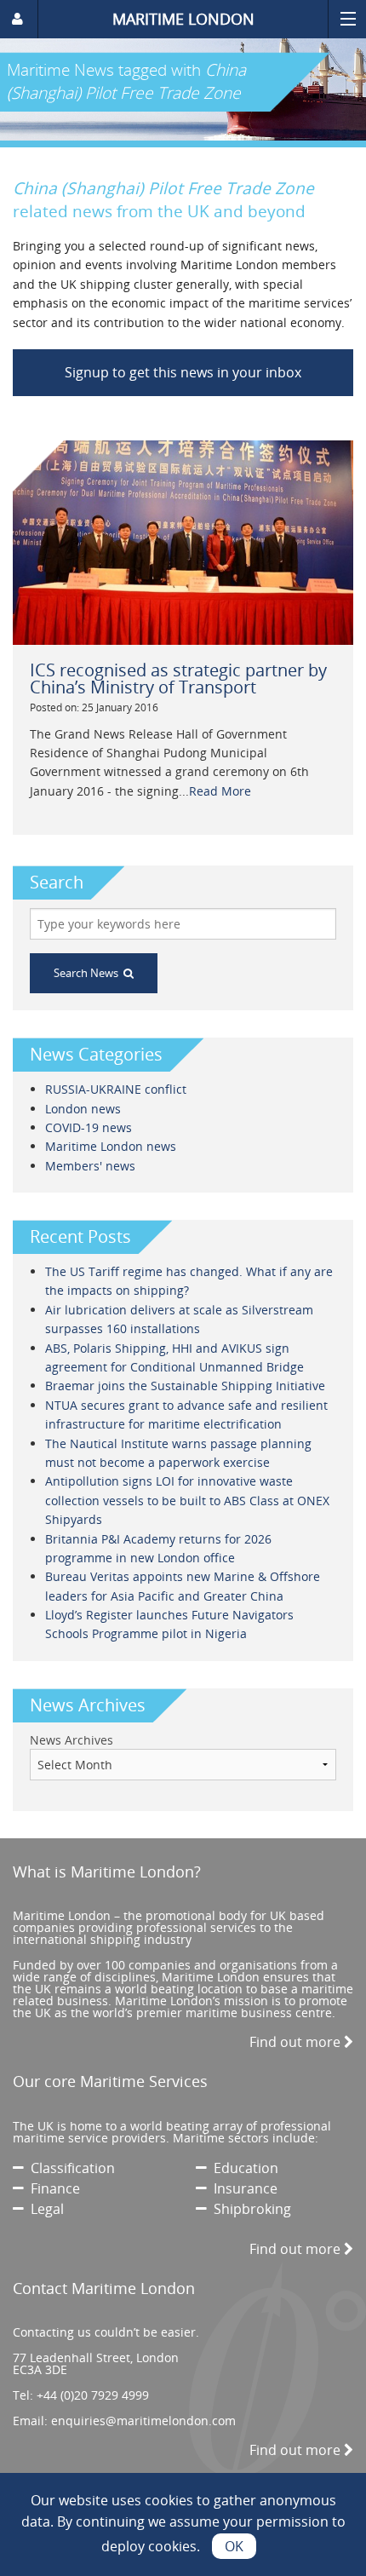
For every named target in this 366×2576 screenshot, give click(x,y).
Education (243, 2168)
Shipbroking (249, 2209)
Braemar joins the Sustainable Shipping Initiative (185, 1386)
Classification (69, 2168)
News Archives (71, 1740)
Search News (89, 973)
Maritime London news (111, 1146)
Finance (52, 2188)
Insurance (242, 2188)
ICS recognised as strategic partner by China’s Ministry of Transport (178, 678)
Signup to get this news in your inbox (183, 372)
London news (83, 1109)
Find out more (297, 2042)
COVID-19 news (89, 1127)
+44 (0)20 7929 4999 (93, 2395)
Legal (44, 2209)
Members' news (90, 1166)
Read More (220, 791)
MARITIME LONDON (183, 19)
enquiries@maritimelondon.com (143, 2421)
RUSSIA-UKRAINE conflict (116, 1089)
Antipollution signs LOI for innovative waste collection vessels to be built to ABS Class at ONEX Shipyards (187, 1500)
